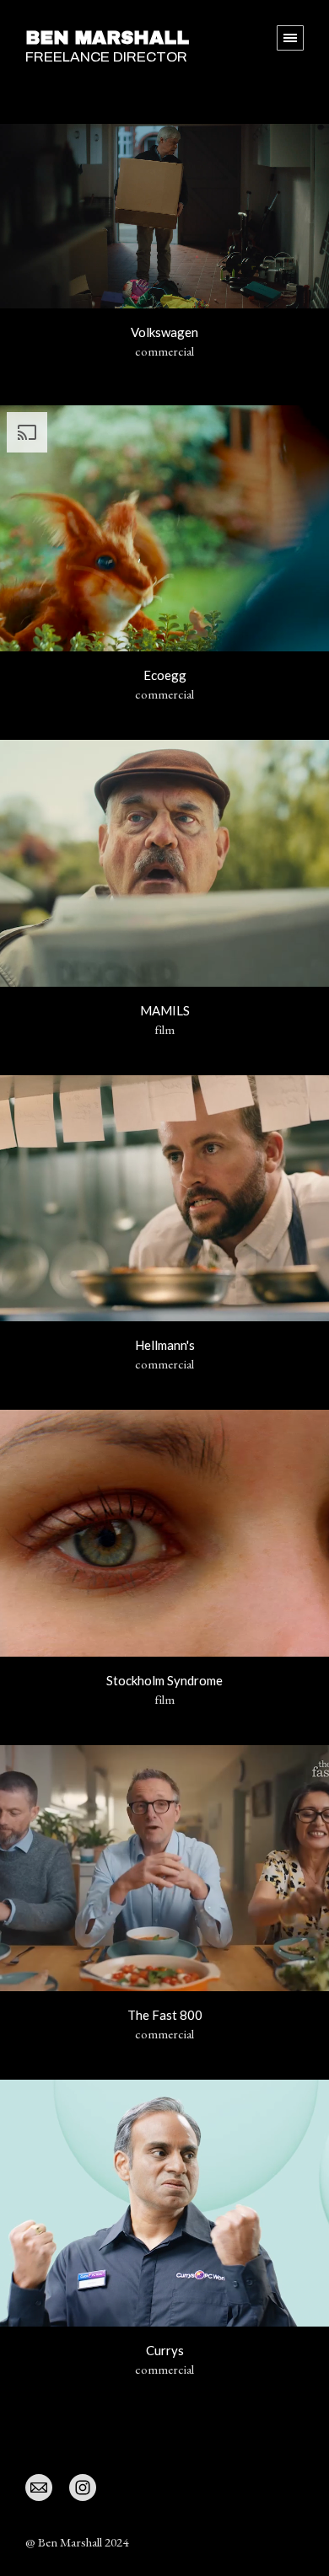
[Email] (39, 2487)
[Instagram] (83, 2487)
